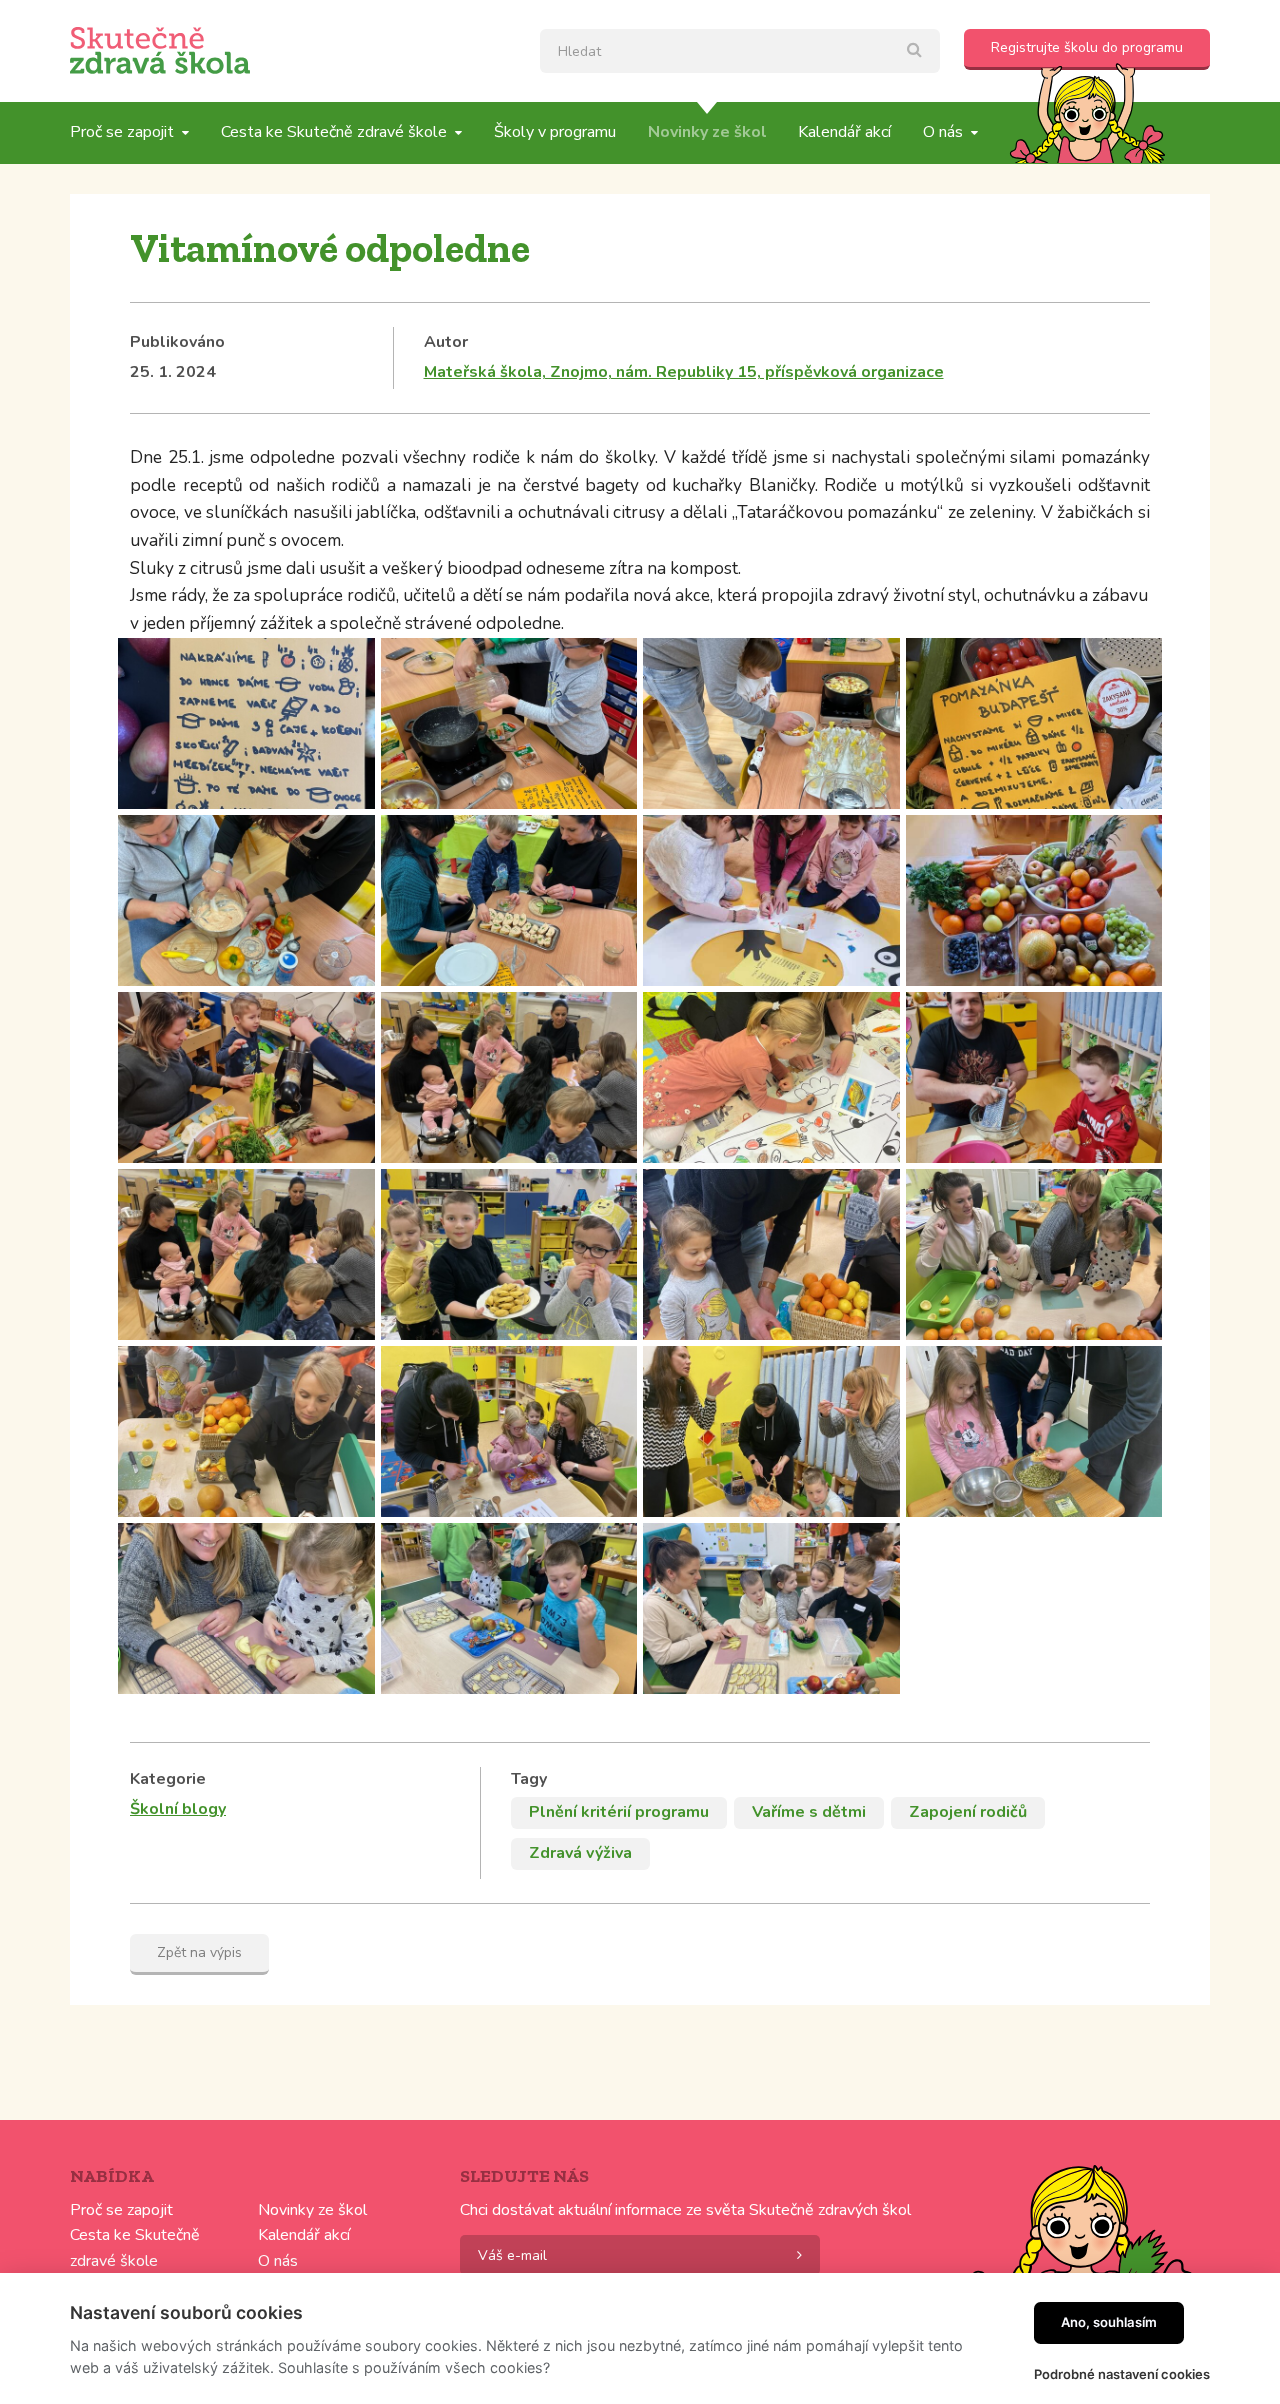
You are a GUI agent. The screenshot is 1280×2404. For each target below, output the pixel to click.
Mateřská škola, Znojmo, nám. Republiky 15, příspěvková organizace (684, 372)
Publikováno (177, 342)
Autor (446, 342)
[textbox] (740, 51)
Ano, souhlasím (1109, 2322)
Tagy (529, 1779)
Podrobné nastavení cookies (1122, 2374)
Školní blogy (178, 1809)
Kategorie (168, 1779)
